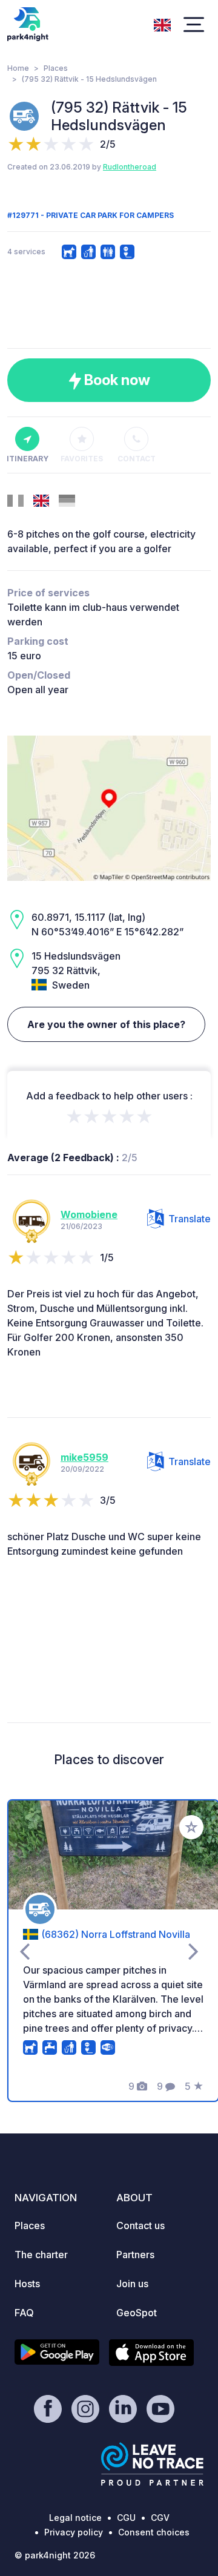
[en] (162, 24)
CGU (126, 2518)
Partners (135, 2255)
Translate (190, 1219)
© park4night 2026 (55, 2555)
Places (56, 68)
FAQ (24, 2313)
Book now (116, 380)
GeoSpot (137, 2313)
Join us (132, 2284)
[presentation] (25, 1951)
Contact (137, 459)
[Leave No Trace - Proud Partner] (153, 2464)
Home (18, 68)
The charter (41, 2255)
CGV (160, 2518)
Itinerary (27, 459)
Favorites (82, 459)
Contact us (140, 2225)
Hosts (27, 2284)
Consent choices (154, 2532)
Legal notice (75, 2518)
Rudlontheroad (130, 167)
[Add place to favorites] (191, 1827)
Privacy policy (74, 2532)
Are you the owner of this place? (106, 1024)
